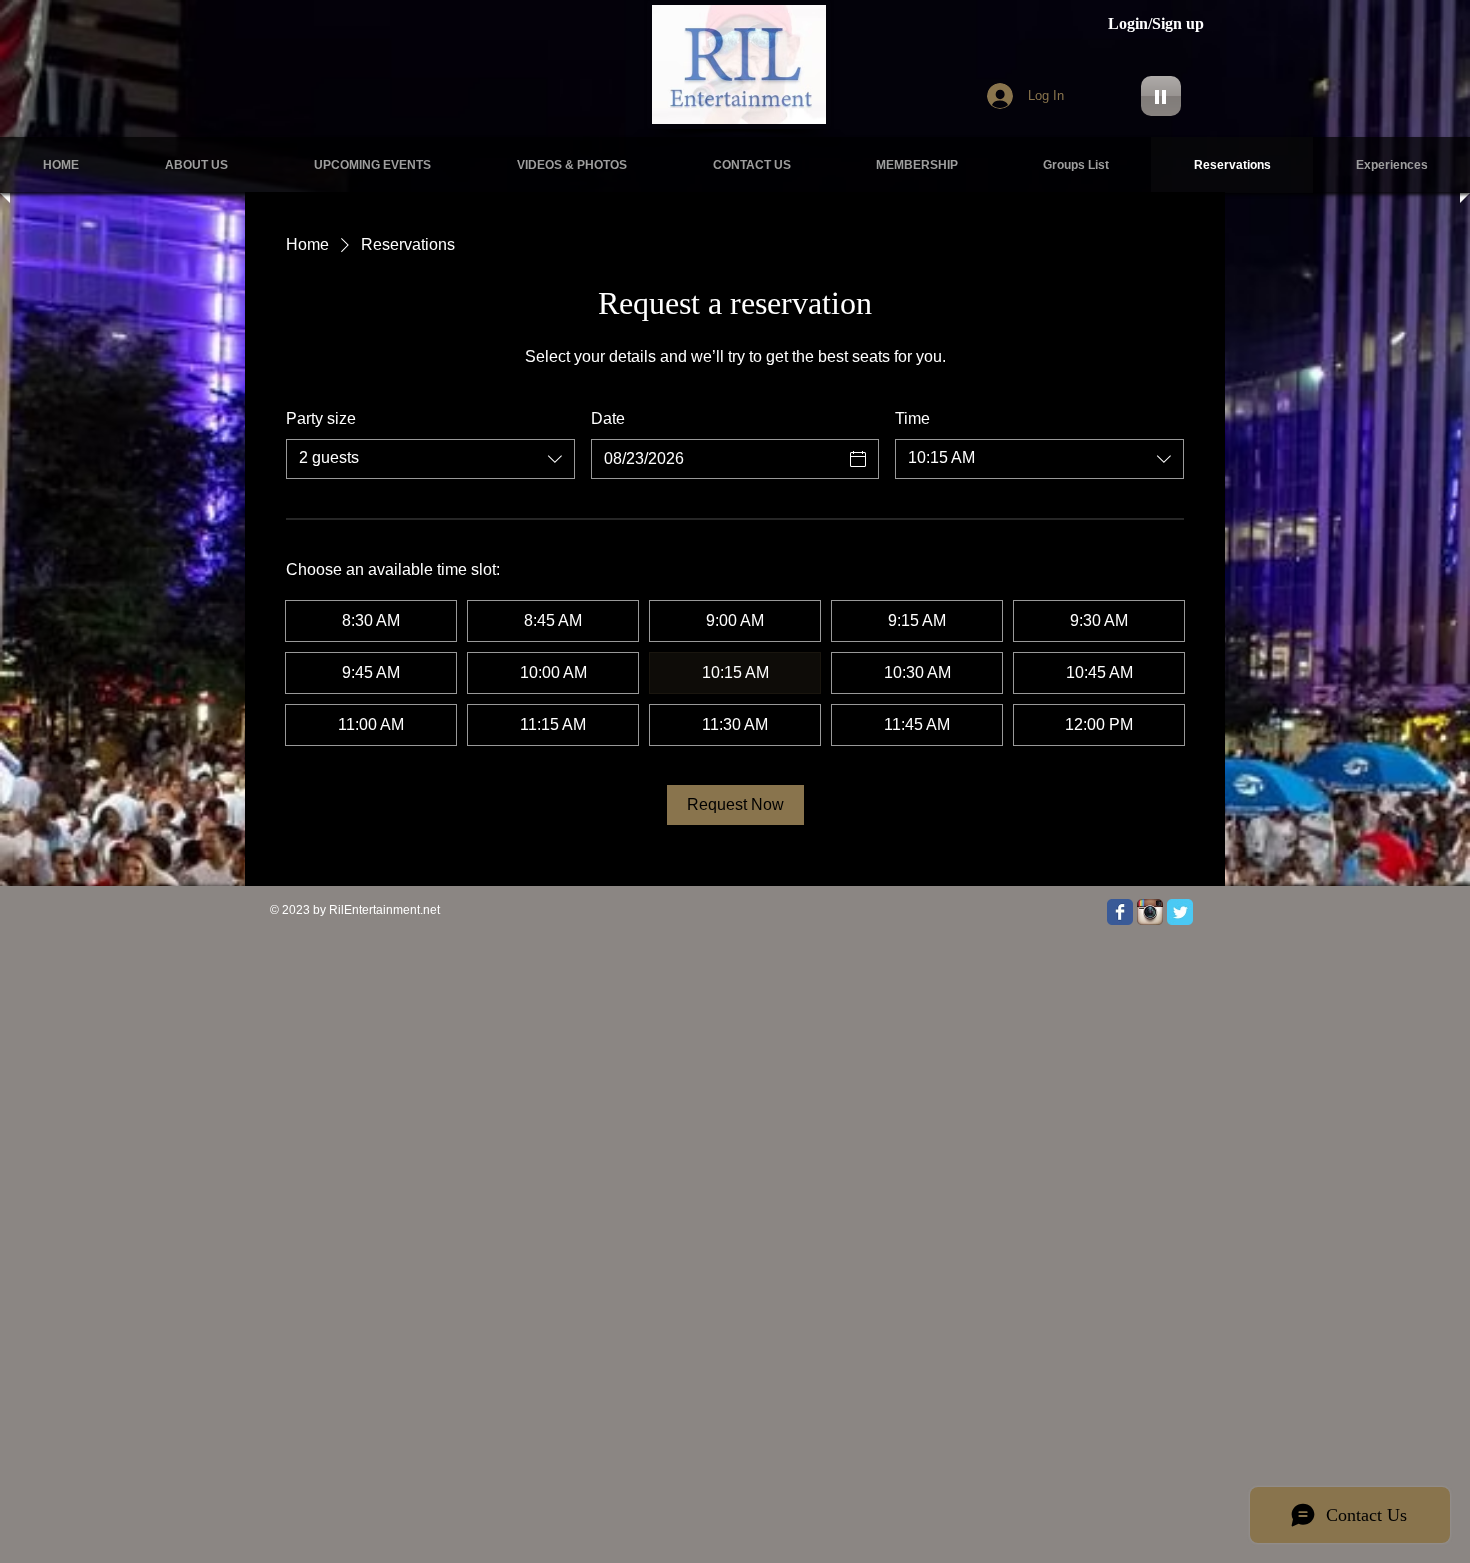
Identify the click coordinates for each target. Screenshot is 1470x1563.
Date (608, 418)
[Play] (1161, 96)
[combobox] (430, 459)
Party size (321, 418)
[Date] (858, 459)
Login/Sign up (1156, 23)
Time (912, 418)
